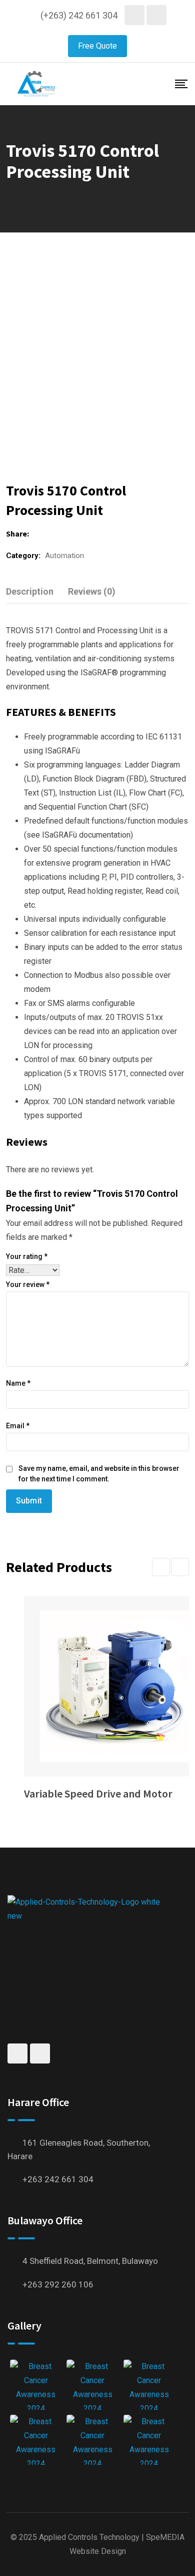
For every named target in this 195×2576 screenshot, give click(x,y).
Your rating (27, 1256)
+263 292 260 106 (58, 2284)
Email (18, 1426)
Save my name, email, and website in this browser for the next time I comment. (99, 1474)
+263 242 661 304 (58, 2179)
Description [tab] (30, 591)
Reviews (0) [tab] (92, 591)
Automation (64, 556)
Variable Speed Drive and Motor (98, 1793)
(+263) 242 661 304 (79, 15)
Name (18, 1383)
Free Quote (97, 46)
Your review (28, 1284)
